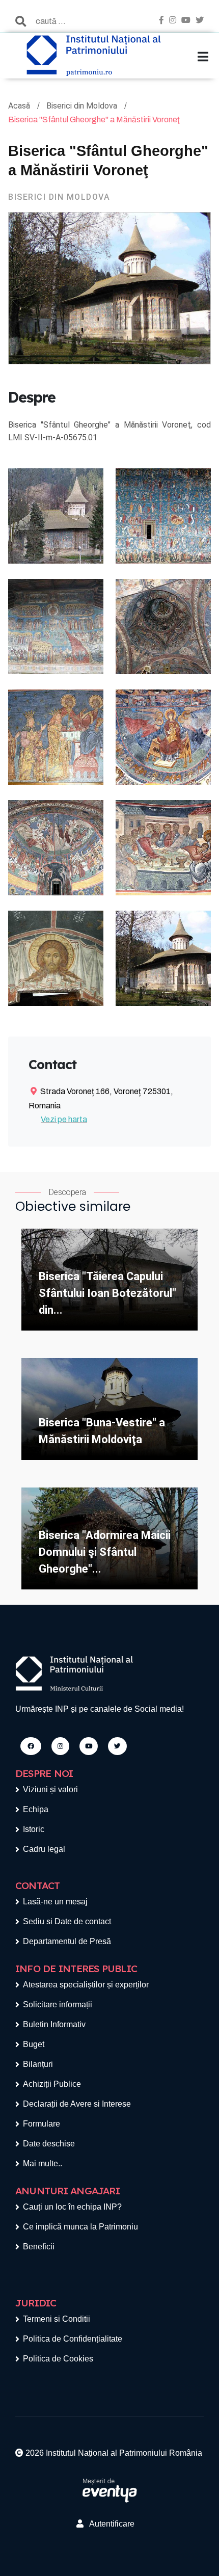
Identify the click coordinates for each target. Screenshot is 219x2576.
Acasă (20, 106)
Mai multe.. (43, 2163)
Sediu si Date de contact (67, 1921)
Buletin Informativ (54, 2024)
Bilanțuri (38, 2064)
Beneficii (39, 2247)
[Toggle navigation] (203, 57)
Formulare (42, 2124)
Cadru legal (44, 1849)
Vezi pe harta (64, 1119)
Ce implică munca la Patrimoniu (80, 2227)
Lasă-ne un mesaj (55, 1902)
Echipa (36, 1809)
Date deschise (49, 2144)
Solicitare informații (58, 2004)
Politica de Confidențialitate (73, 2339)
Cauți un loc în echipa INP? (72, 2207)
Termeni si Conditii (57, 2319)
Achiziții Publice (52, 2084)
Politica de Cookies (58, 2359)
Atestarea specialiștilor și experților (86, 1985)
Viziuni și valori (50, 1789)
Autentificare (109, 2524)
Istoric (34, 1829)
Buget (34, 2044)
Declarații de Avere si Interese (77, 2104)
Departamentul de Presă (67, 1941)
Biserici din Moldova (83, 106)
